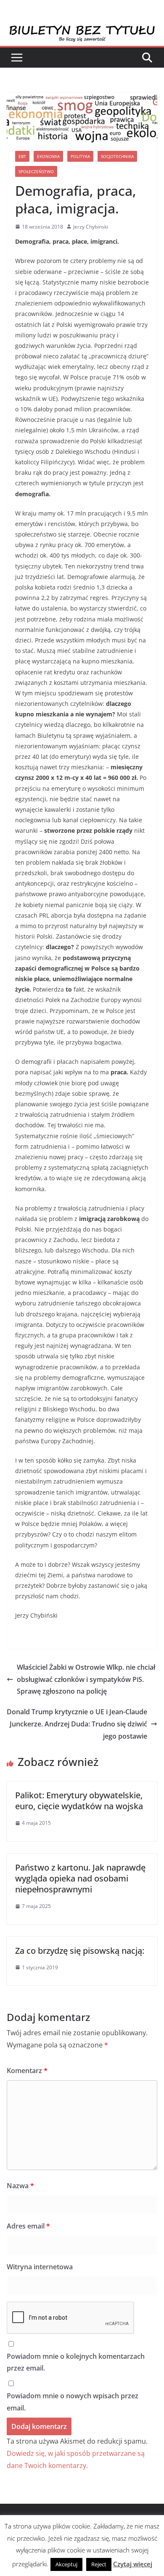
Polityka (80, 156)
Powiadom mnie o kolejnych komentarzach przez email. (76, 2362)
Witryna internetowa (40, 2267)
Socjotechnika (117, 156)
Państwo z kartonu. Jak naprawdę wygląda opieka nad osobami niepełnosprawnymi (80, 1878)
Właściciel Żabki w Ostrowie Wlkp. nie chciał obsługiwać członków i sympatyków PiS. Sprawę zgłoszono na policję (86, 1679)
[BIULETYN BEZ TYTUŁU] (82, 30)
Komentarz (27, 2071)
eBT (22, 156)
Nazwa (20, 2186)
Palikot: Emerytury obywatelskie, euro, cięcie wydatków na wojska (79, 1801)
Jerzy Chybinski (91, 227)
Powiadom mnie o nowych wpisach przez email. (73, 2402)
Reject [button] (99, 2564)
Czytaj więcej (133, 2564)
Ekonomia (48, 156)
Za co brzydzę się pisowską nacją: (80, 1951)
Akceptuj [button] (66, 2564)
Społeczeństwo (36, 171)
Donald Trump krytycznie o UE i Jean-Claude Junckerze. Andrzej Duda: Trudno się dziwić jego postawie (77, 1724)
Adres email (28, 2226)
